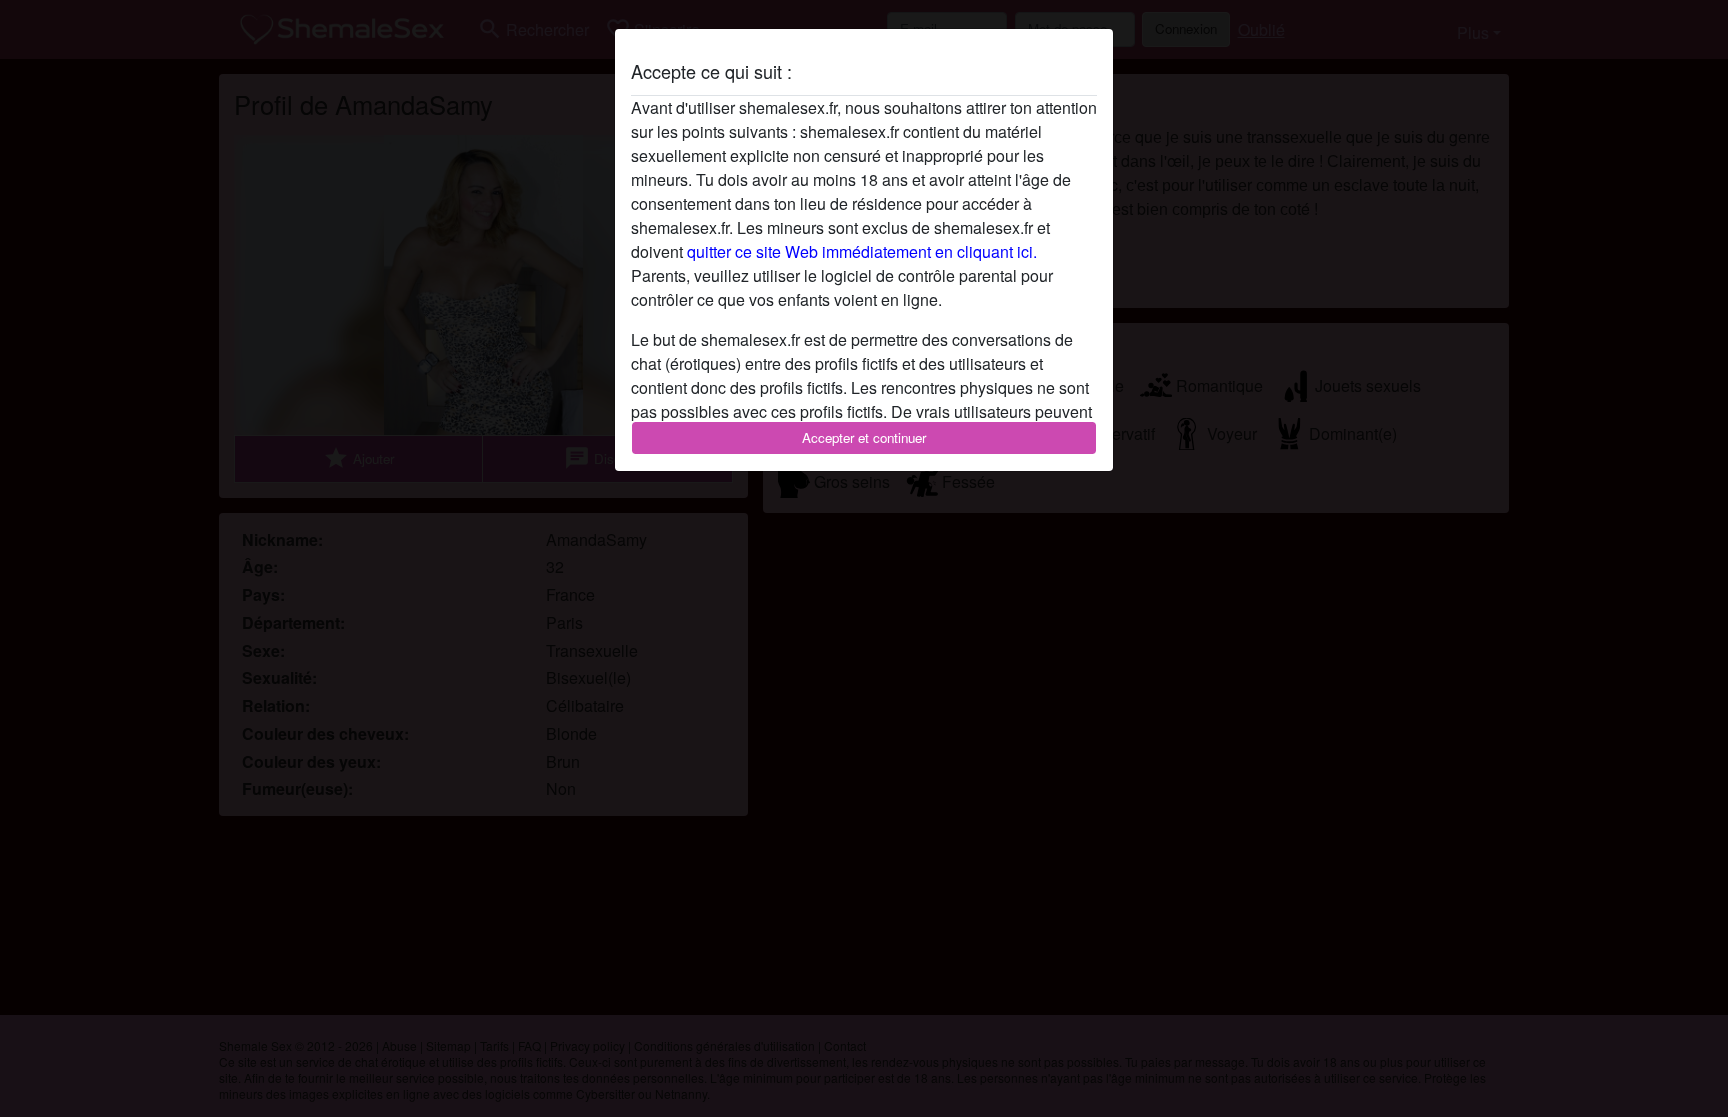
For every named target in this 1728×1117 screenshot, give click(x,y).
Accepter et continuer (864, 437)
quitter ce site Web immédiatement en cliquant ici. (862, 251)
